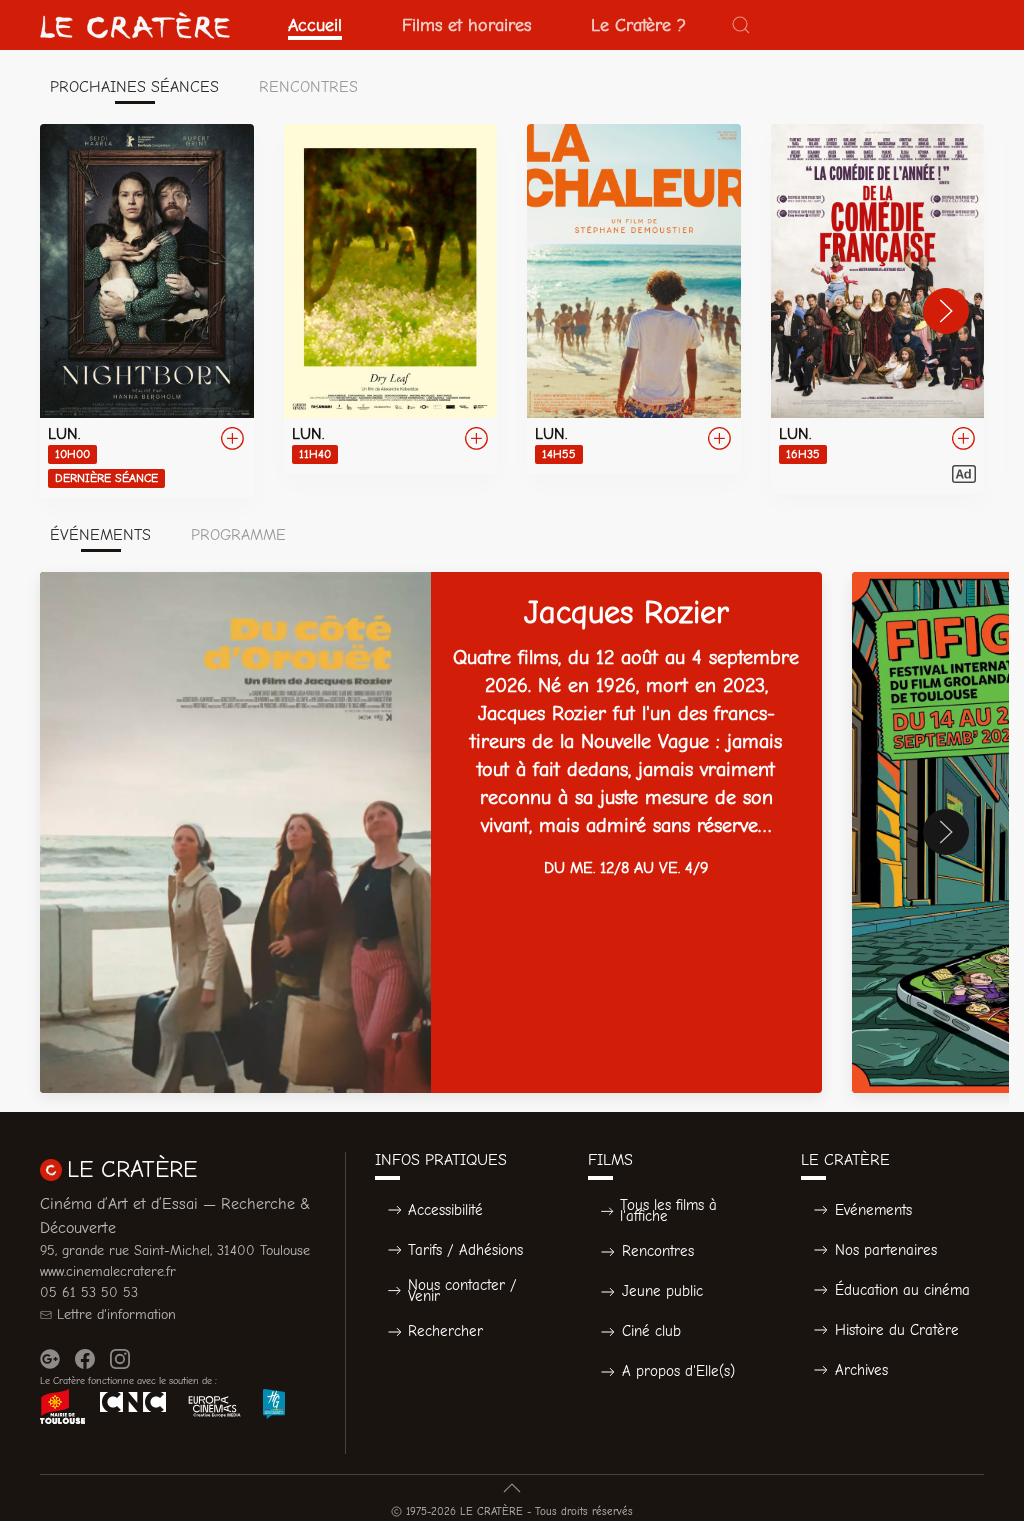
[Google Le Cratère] (50, 1359)
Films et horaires (466, 25)
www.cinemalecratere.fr (108, 1271)
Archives (861, 1370)
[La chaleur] (634, 299)
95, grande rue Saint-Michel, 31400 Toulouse (175, 1250)
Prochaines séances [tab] (134, 87)
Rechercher (445, 1331)
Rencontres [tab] (308, 87)
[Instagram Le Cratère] (120, 1359)
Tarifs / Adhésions (465, 1250)
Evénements (873, 1210)
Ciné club (651, 1331)
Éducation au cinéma (902, 1290)
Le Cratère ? (638, 25)
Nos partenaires (886, 1250)
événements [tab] (100, 535)
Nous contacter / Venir (462, 1290)
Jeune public (662, 1291)
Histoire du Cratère (897, 1330)
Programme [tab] (238, 535)
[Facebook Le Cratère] (85, 1359)
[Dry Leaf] (391, 299)
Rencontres (658, 1251)
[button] (741, 25)
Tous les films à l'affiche (668, 1210)
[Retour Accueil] (135, 25)
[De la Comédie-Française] (878, 309)
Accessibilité (445, 1210)
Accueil (315, 25)
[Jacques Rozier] (431, 832)
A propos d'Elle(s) (678, 1371)
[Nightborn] (147, 311)
